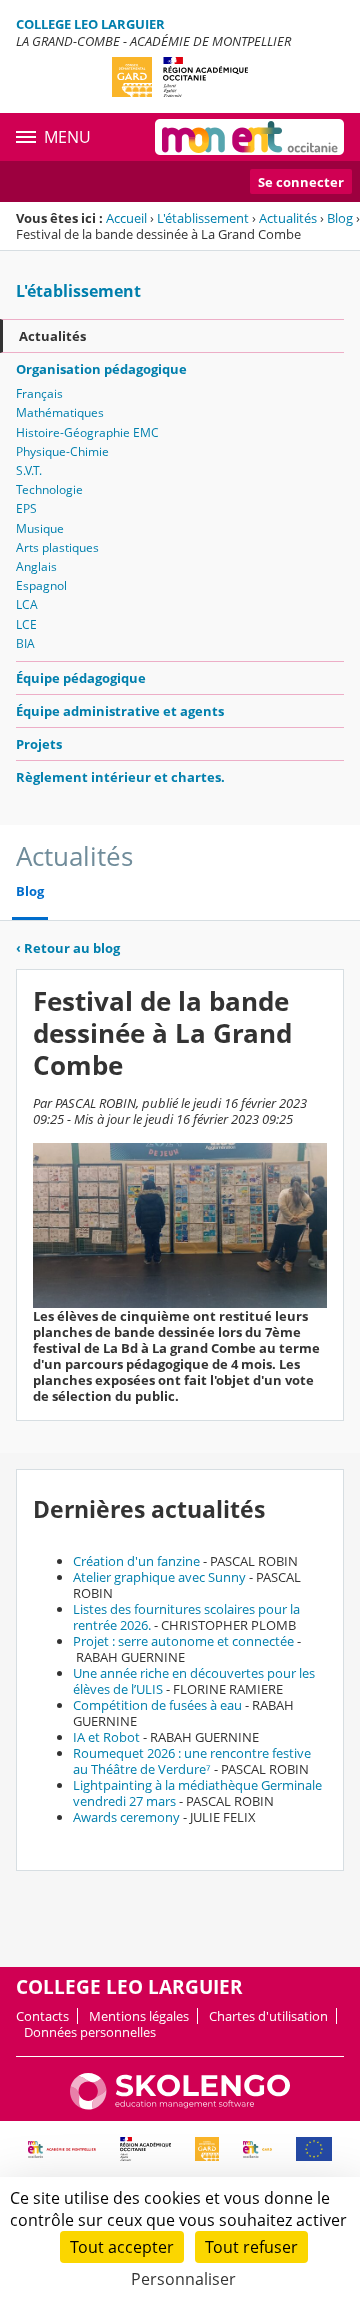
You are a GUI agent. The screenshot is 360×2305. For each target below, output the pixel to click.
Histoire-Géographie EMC (87, 432)
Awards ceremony (126, 1817)
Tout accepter (122, 2247)
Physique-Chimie (62, 451)
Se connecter (301, 182)
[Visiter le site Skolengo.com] (180, 2105)
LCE (26, 624)
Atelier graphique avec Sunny (159, 1577)
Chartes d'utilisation (268, 2016)
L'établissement (203, 218)
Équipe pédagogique (81, 678)
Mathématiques (60, 412)
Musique (40, 528)
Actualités (288, 218)
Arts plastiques (57, 547)
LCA (27, 604)
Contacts (42, 2016)
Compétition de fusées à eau (157, 1705)
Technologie (49, 489)
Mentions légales (139, 2016)
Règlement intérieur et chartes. (120, 777)
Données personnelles (90, 2032)
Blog (340, 218)
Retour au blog (68, 948)
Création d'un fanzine (136, 1561)
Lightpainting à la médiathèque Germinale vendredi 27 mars (197, 1793)
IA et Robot (106, 1737)
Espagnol (41, 585)
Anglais (36, 566)
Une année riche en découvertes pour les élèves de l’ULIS (194, 1681)
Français (39, 393)
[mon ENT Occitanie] (249, 137)
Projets (39, 744)
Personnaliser (183, 2279)
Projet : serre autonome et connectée (183, 1641)
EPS (26, 508)
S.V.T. (29, 470)
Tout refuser (251, 2247)
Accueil (126, 218)
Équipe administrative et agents (120, 711)
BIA (25, 643)
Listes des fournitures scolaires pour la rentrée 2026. (186, 1617)
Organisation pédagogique (101, 369)
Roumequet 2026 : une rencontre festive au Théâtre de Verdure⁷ (192, 1761)
